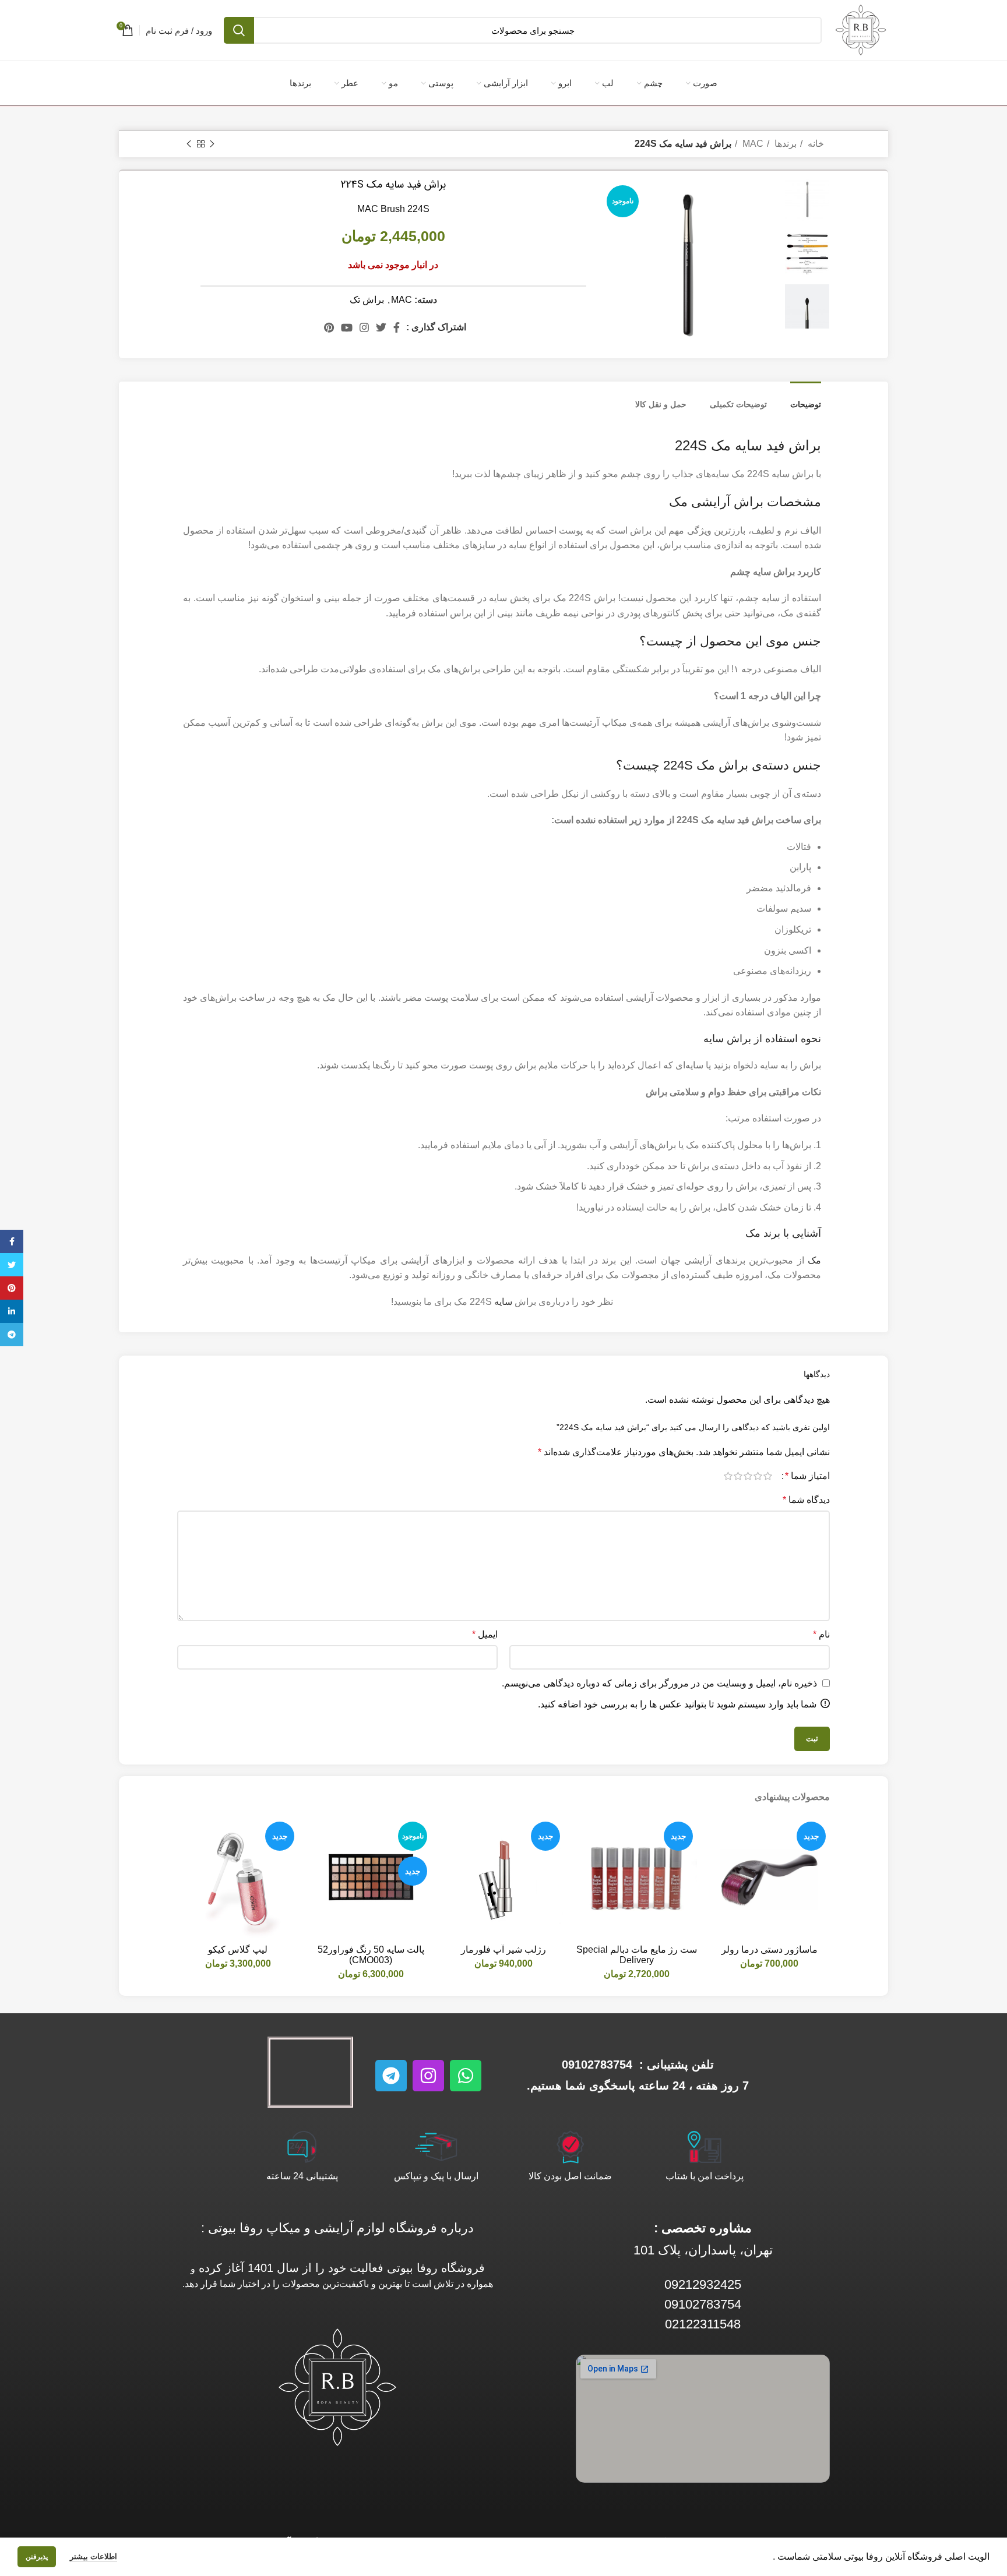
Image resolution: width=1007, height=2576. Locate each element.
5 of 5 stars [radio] (728, 1476)
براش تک (367, 300)
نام (821, 1634)
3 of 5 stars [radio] (748, 1476)
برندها (784, 144)
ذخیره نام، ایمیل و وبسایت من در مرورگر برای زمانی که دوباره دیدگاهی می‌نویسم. (659, 1683)
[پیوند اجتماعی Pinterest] (329, 327)
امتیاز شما (807, 1476)
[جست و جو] (239, 30)
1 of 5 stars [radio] (768, 1476)
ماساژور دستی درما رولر (770, 1949)
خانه (815, 144)
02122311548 (703, 2324)
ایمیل (485, 1634)
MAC (752, 144)
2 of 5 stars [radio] (758, 1476)
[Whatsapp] (466, 2076)
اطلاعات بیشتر (94, 2556)
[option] (807, 199)
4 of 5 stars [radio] (738, 1476)
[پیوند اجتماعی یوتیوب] (347, 327)
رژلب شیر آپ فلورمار (503, 1949)
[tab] (806, 399)
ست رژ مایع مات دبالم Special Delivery (637, 1955)
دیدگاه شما (806, 1500)
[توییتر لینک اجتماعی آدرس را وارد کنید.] (381, 327)
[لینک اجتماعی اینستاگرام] (364, 327)
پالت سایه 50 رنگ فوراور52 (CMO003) (371, 1955)
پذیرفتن (37, 2557)
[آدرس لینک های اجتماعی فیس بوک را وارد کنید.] (397, 327)
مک (814, 1260)
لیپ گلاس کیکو (238, 1949)
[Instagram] (428, 2076)
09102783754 (597, 2065)
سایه (503, 1302)
